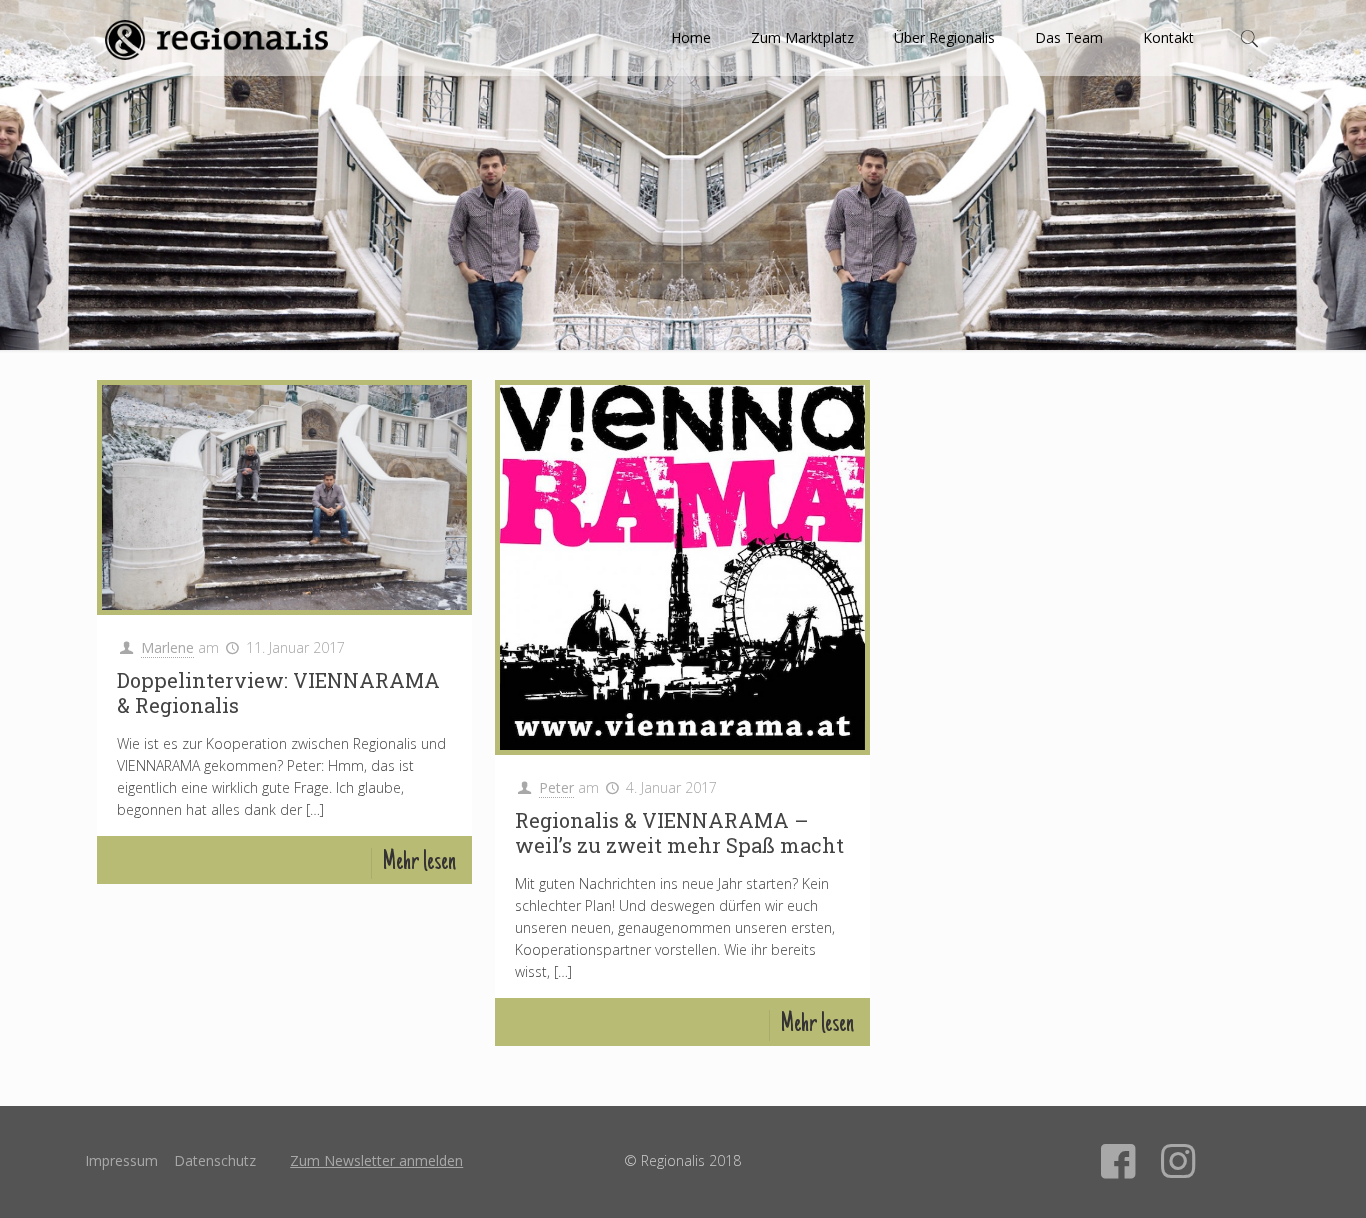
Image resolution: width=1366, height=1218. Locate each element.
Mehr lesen (419, 863)
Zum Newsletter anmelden (376, 1160)
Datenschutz (215, 1160)
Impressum (121, 1160)
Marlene (167, 647)
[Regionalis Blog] (216, 38)
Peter (556, 787)
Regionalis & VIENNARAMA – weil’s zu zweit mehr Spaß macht (679, 832)
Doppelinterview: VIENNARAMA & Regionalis (278, 692)
